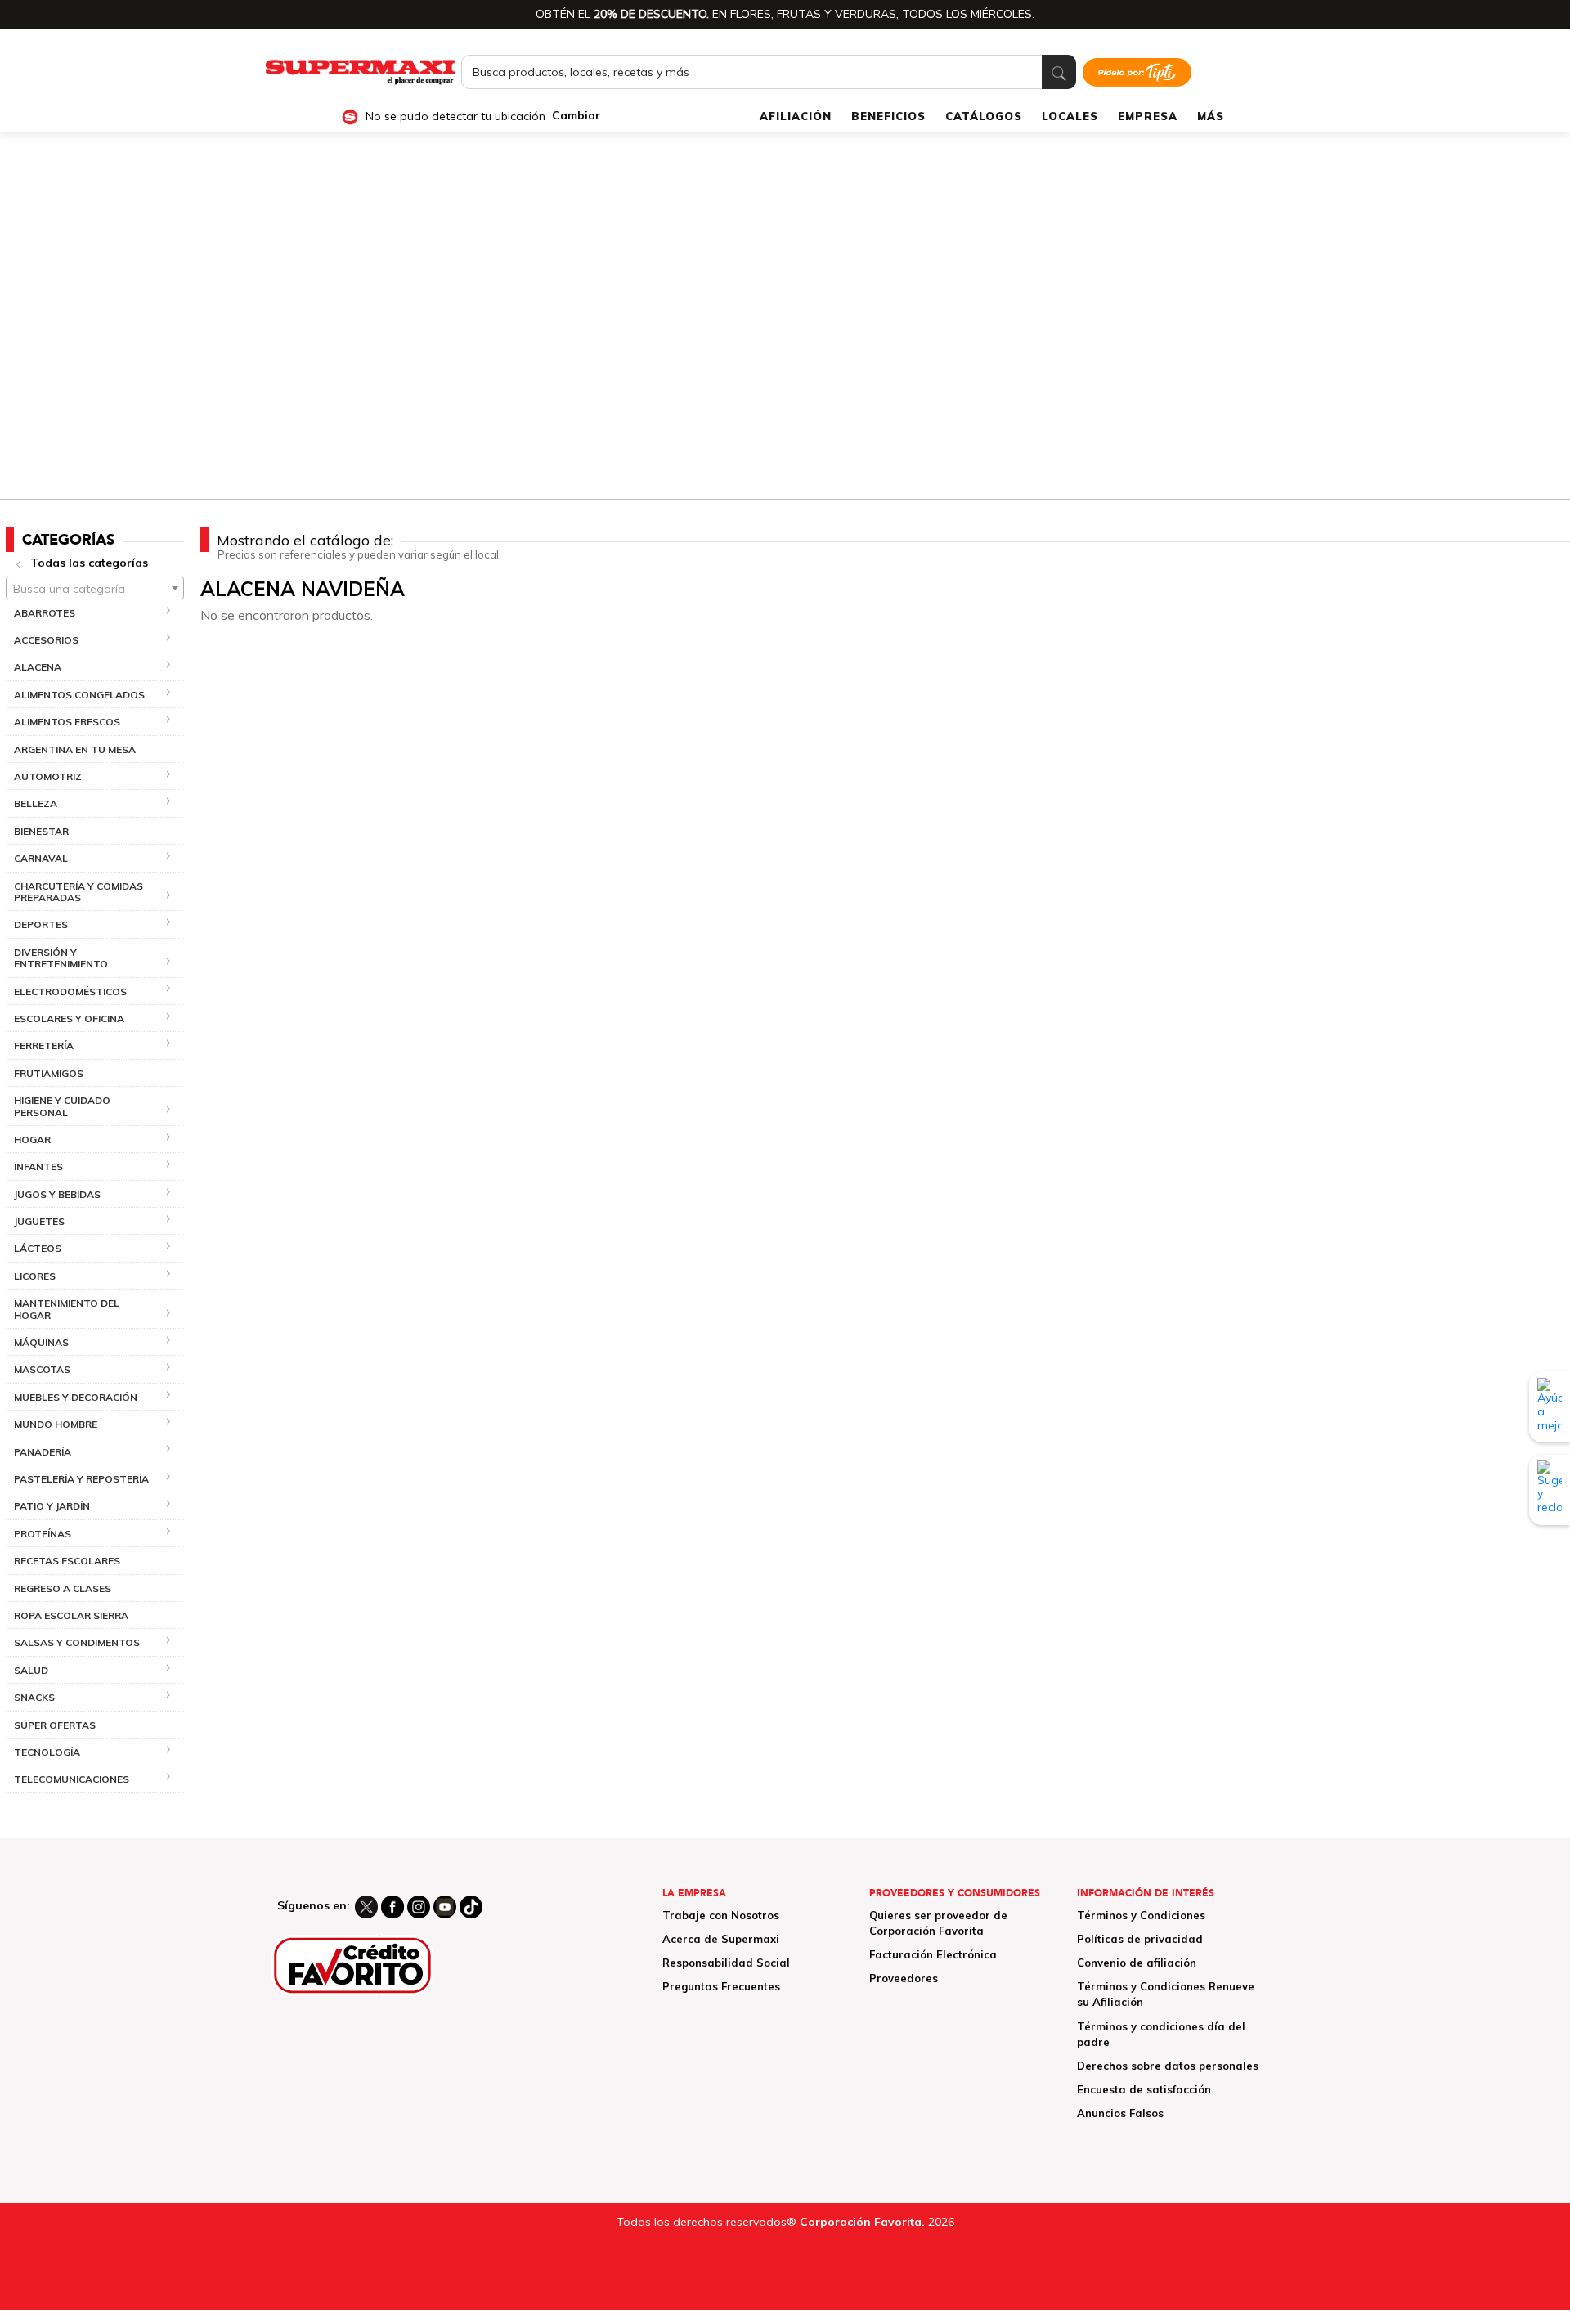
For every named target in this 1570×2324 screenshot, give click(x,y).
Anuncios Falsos (1120, 2113)
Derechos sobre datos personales (1168, 2066)
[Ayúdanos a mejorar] (1550, 1407)
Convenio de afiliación (1137, 1963)
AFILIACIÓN (796, 116)
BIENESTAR (41, 831)
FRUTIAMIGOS (49, 1073)
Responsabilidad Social (726, 1963)
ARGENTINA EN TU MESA (75, 749)
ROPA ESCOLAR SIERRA (71, 1615)
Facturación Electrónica (933, 1954)
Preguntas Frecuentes (721, 1986)
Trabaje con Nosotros (721, 1915)
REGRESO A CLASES (63, 1588)
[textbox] (95, 589)
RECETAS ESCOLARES (67, 1561)
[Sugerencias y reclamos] (1550, 1489)
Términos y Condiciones (1141, 1915)
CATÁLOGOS (984, 116)
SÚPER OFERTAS (55, 1725)
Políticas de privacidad (1140, 1939)
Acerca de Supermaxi (721, 1939)
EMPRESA (1148, 116)
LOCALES (1070, 116)
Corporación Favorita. (862, 2222)
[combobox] (95, 588)
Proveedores (904, 1978)
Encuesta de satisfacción (1144, 2089)
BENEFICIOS (888, 116)
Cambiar (576, 116)
